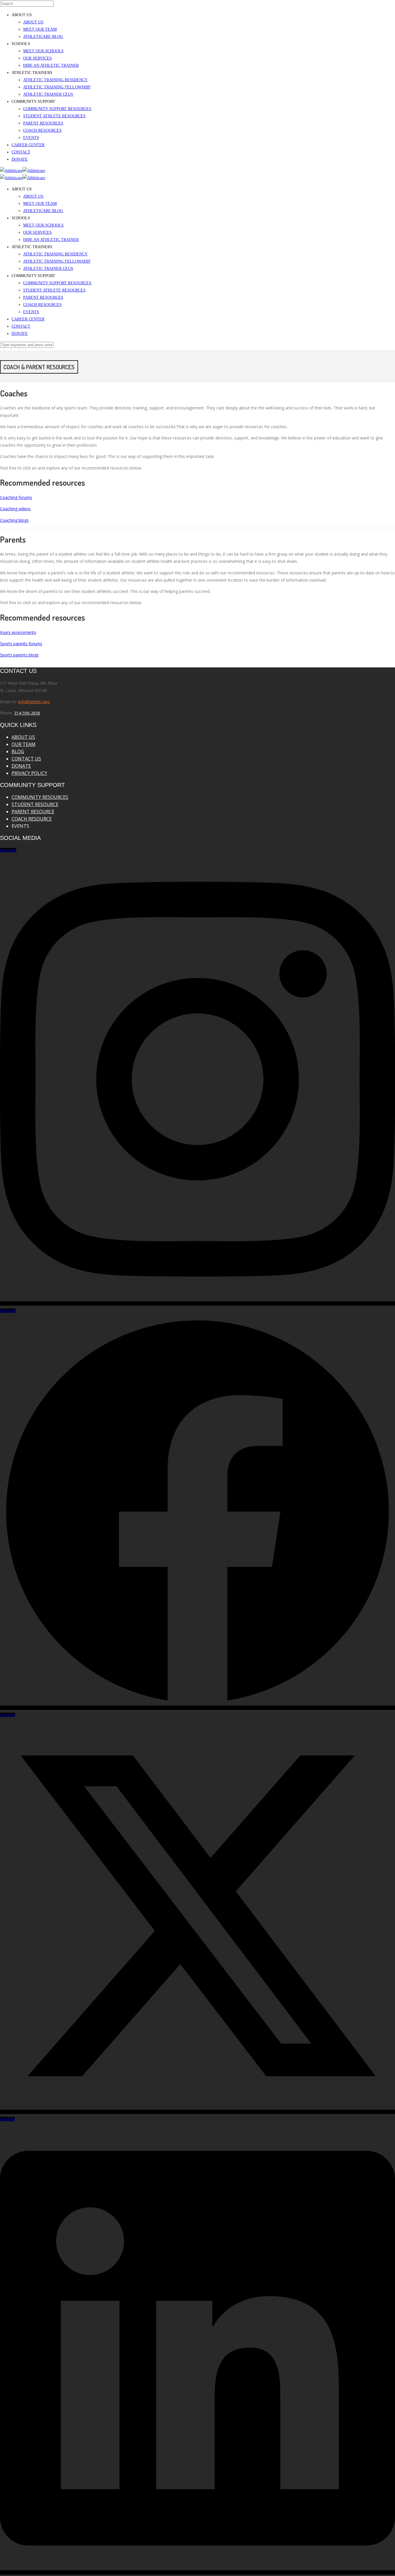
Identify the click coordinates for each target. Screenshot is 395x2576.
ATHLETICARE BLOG (43, 37)
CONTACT (21, 152)
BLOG (18, 751)
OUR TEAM (24, 744)
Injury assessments (18, 632)
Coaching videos (15, 509)
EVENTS (31, 138)
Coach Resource (32, 819)
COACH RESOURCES (42, 130)
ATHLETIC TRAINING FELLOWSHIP (57, 87)
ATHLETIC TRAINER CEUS (48, 94)
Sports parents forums (21, 644)
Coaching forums (16, 497)
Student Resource (35, 804)
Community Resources (40, 797)
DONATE (20, 159)
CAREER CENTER (28, 145)
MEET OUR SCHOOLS (43, 51)
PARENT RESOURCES (43, 123)
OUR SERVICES (37, 58)
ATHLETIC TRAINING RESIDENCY (55, 80)
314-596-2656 (27, 713)
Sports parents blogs (19, 655)
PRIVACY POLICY (29, 773)
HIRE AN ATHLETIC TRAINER (51, 65)
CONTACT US (26, 759)
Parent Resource (33, 812)
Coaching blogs (14, 520)
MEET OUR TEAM (40, 29)
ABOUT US (33, 22)
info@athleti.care (34, 702)
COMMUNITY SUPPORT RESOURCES (57, 109)
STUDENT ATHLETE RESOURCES (54, 116)
